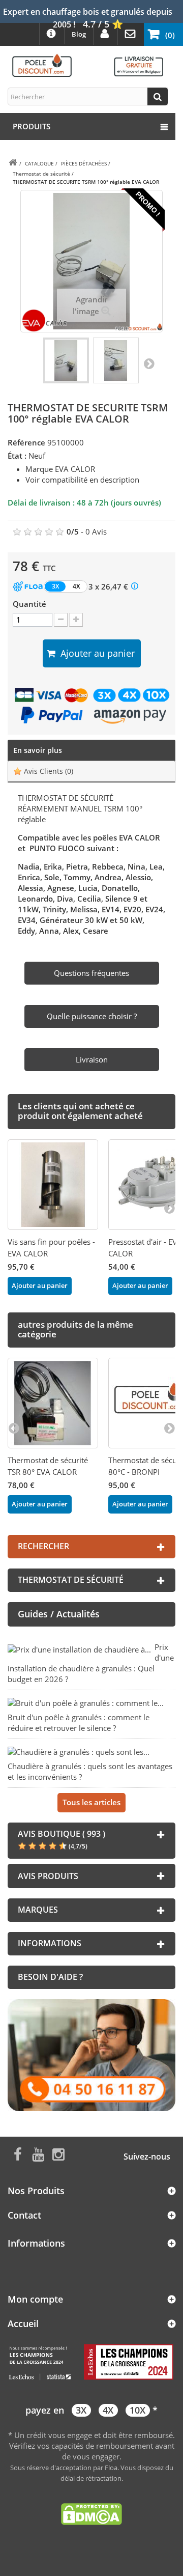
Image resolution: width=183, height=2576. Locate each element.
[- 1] (61, 620)
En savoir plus (38, 750)
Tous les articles (91, 1802)
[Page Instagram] (58, 2153)
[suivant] (169, 1208)
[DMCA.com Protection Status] (91, 2513)
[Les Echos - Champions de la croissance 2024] (91, 2362)
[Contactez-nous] (91, 2054)
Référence (26, 442)
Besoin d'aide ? (50, 1977)
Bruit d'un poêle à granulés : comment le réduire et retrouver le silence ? (79, 1723)
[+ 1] (76, 620)
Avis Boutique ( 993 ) (62, 1834)
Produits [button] (32, 126)
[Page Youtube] (38, 2153)
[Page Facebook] (18, 2153)
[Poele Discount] (88, 65)
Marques (38, 1910)
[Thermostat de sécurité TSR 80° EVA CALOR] (53, 1403)
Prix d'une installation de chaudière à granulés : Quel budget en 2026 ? (91, 1663)
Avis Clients (48, 771)
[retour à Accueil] (13, 163)
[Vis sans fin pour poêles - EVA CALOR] (53, 1185)
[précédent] (14, 1427)
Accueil (23, 2323)
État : (17, 456)
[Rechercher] (158, 96)
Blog (79, 34)
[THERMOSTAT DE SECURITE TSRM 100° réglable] (66, 360)
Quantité (29, 604)
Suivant (149, 363)
